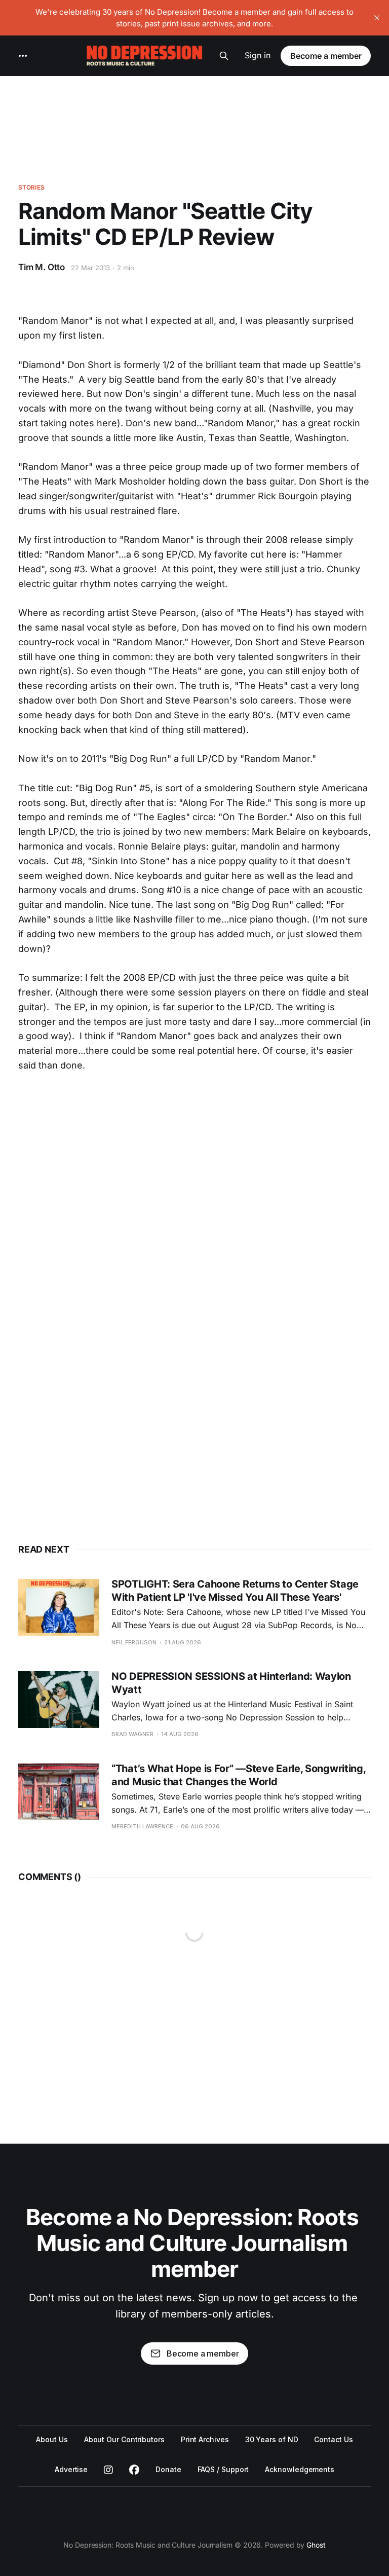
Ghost (316, 2545)
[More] (23, 56)
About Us (52, 2439)
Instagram (108, 2470)
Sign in (258, 55)
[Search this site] (224, 56)
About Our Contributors (124, 2439)
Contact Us (333, 2439)
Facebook (134, 2470)
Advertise (71, 2469)
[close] (377, 18)
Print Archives (205, 2439)
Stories (31, 187)
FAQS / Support (223, 2469)
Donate (168, 2469)
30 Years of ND (272, 2439)
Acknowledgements (300, 2469)
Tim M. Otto (42, 267)
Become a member (326, 56)
